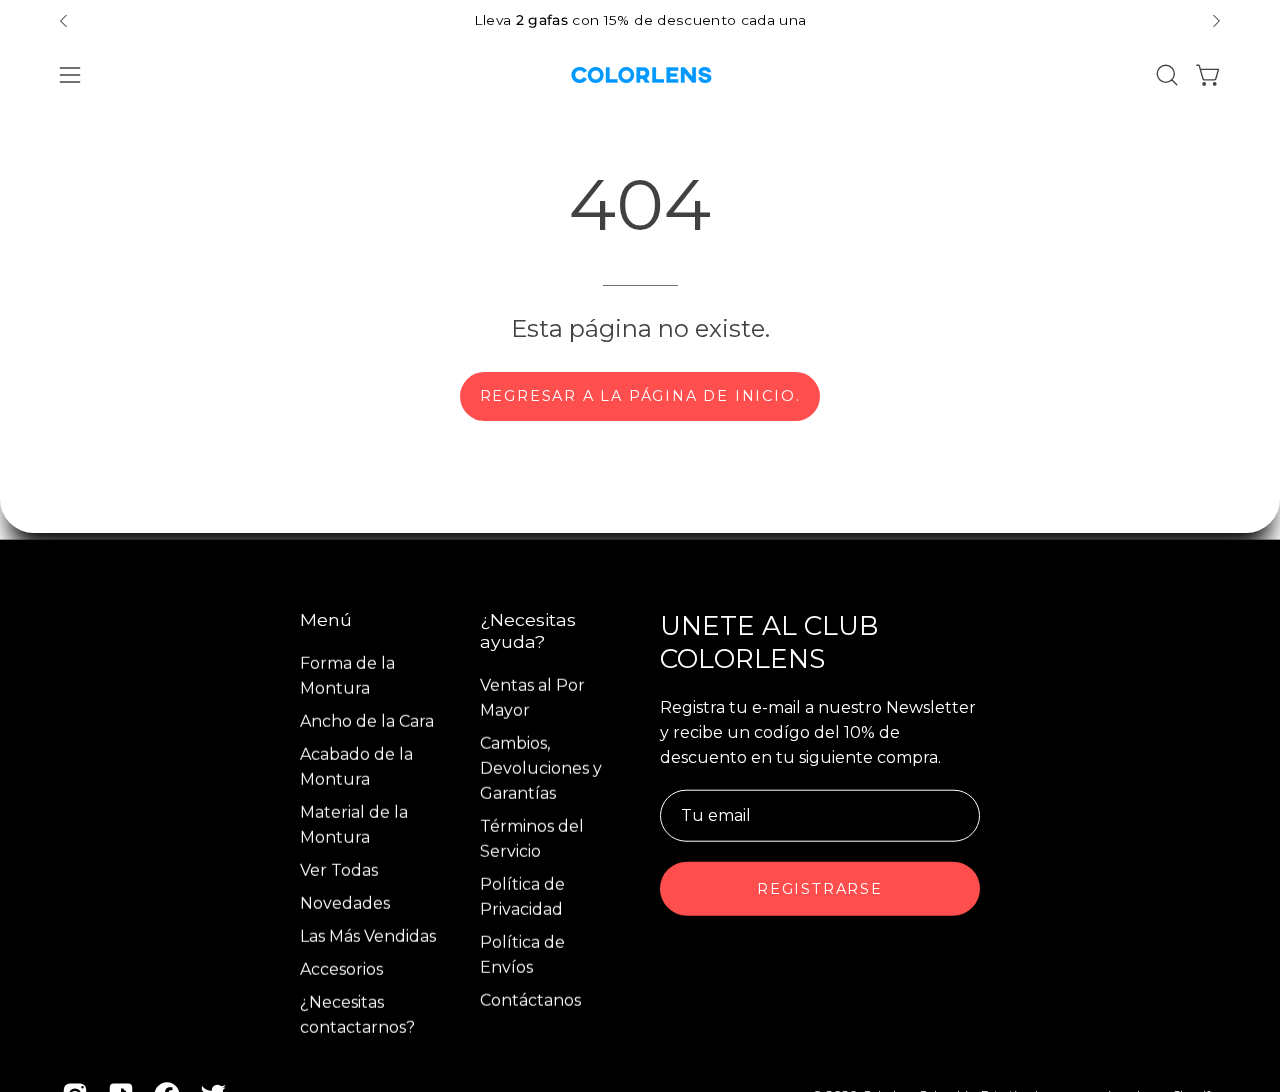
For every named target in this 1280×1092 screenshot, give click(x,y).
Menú (326, 619)
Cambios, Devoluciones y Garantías (541, 768)
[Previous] (64, 21)
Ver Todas (339, 870)
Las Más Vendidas (368, 936)
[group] (640, 20)
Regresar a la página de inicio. (640, 396)
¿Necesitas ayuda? (528, 630)
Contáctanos (530, 1000)
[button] (1167, 75)
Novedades (345, 903)
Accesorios (341, 969)
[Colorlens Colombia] (640, 75)
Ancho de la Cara (367, 721)
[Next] (1216, 21)
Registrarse (820, 889)
